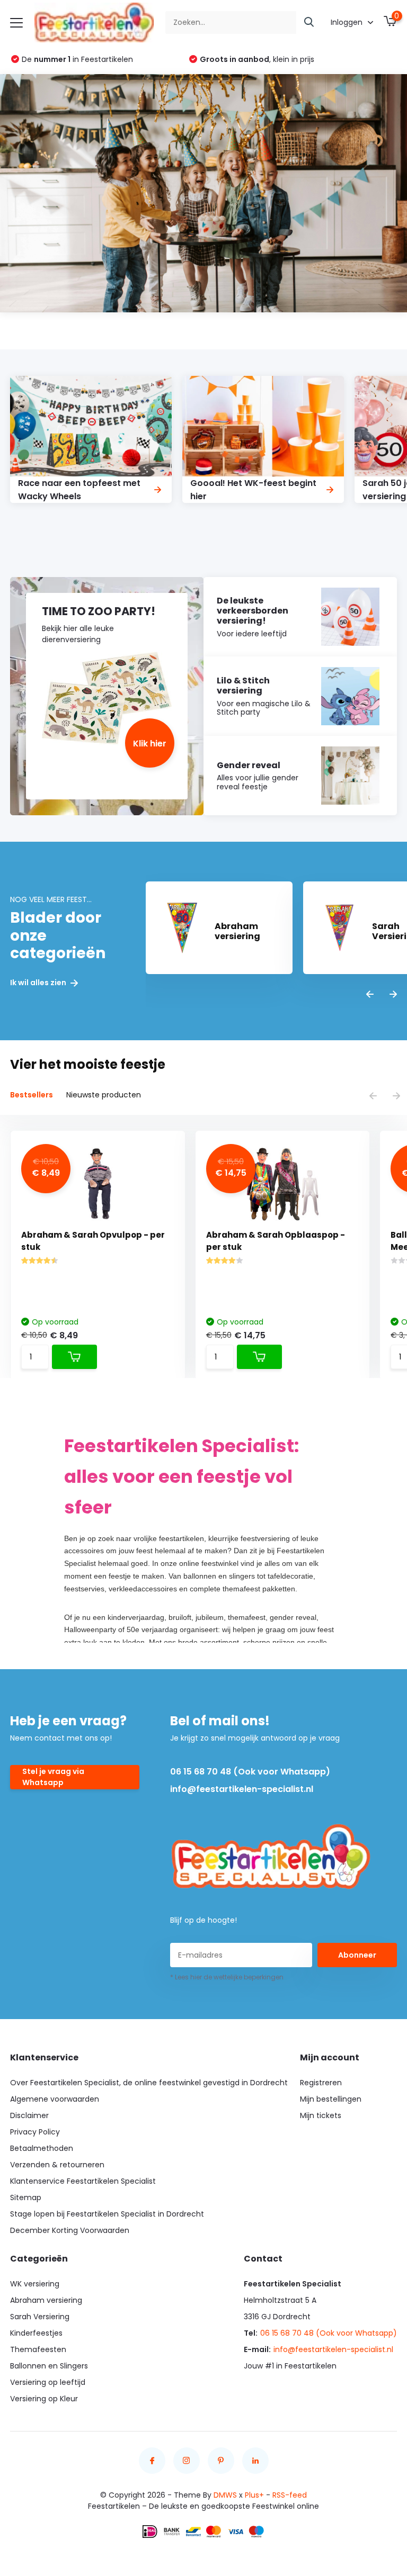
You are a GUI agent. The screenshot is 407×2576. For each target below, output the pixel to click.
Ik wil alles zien (39, 983)
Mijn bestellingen (331, 2099)
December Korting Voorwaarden (70, 2230)
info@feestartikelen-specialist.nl (242, 1789)
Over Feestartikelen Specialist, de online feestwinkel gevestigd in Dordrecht (149, 2083)
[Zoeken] (309, 22)
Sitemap (26, 2197)
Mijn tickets (321, 2115)
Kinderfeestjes (36, 2333)
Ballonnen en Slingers (49, 2366)
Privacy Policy (35, 2132)
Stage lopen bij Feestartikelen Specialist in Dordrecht (107, 2214)
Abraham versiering (46, 2300)
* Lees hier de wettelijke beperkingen (227, 1977)
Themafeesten (38, 2349)
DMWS (225, 2495)
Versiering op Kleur (44, 2399)
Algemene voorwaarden (55, 2099)
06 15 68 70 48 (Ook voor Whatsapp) (250, 1772)
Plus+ (254, 2495)
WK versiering (35, 2284)
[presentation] (370, 995)
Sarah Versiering (40, 2317)
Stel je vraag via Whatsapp (53, 1777)
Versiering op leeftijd (48, 2382)
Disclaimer (29, 2115)
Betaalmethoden (42, 2148)
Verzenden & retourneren (57, 2165)
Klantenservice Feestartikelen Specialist (83, 2181)
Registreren (321, 2083)
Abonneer (357, 1955)
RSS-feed (290, 2495)
